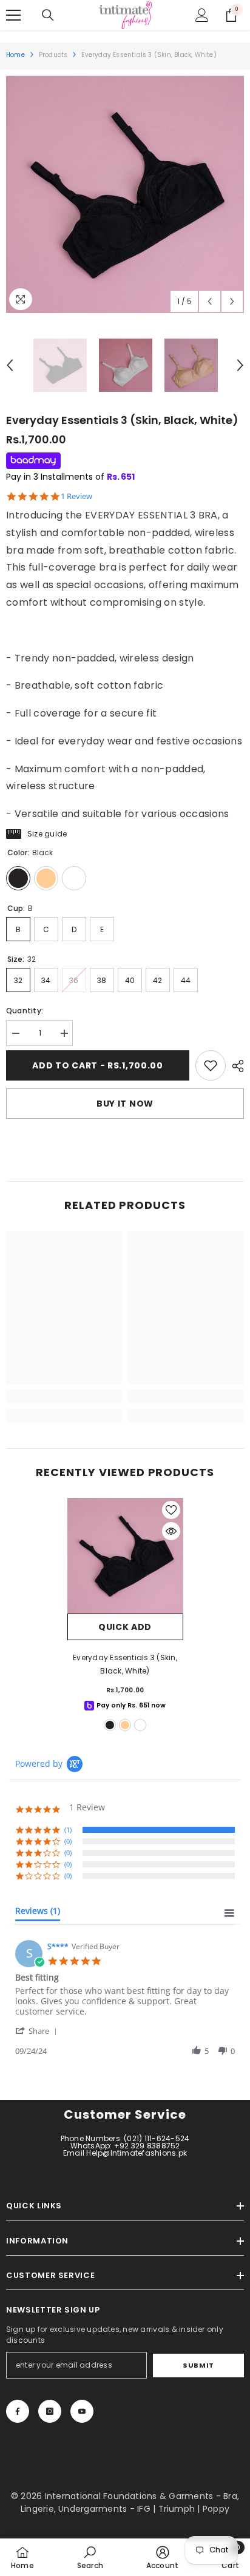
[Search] (48, 15)
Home (15, 55)
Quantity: (25, 1011)
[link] (211, 1065)
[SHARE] (235, 1066)
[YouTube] (82, 2411)
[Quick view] (171, 1531)
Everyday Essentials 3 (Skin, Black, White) (125, 1664)
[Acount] (202, 15)
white (140, 1725)
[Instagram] (50, 2411)
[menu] (13, 15)
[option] (125, 194)
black (110, 1725)
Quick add (125, 1627)
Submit (198, 2365)
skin (125, 1725)
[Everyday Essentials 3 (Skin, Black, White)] (125, 1556)
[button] (210, 301)
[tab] (38, 1913)
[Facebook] (18, 2411)
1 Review (76, 496)
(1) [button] (68, 1829)
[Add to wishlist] (171, 1510)
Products (53, 55)
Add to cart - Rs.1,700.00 (98, 1065)
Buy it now (125, 1104)
